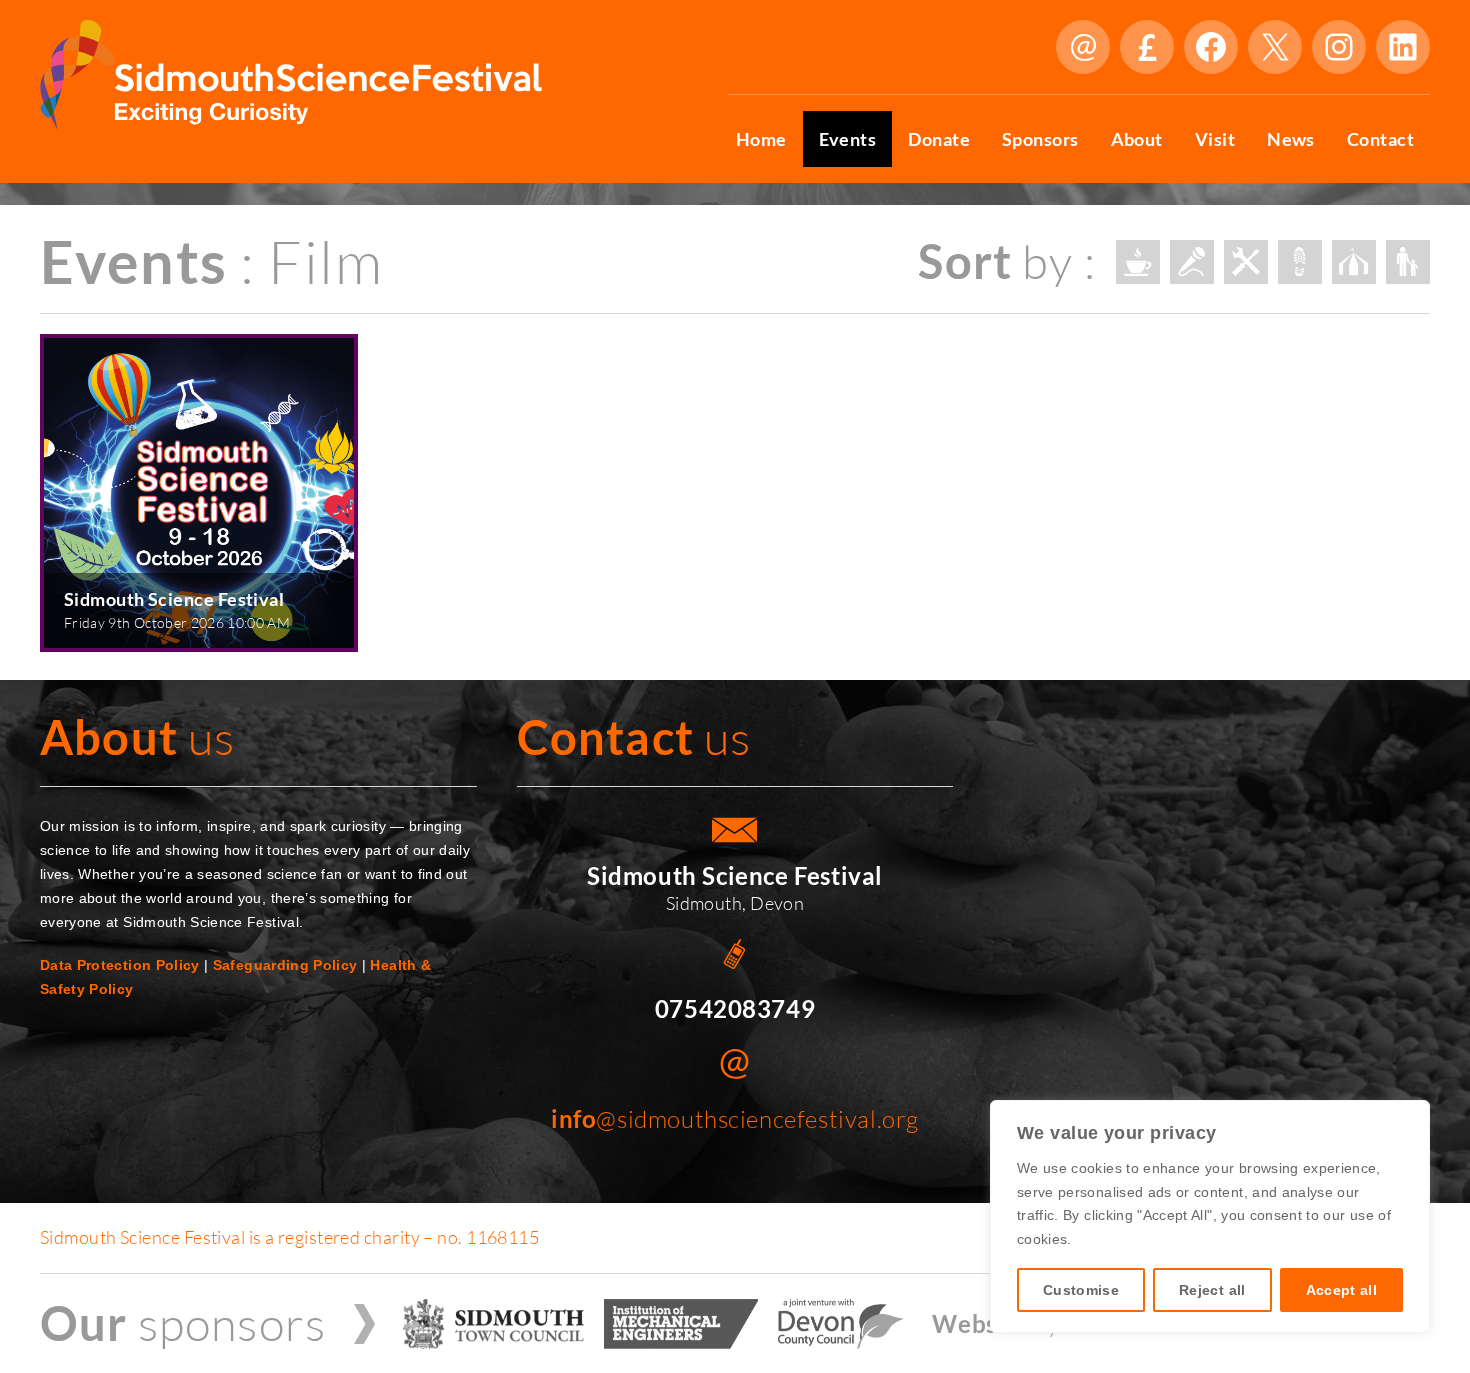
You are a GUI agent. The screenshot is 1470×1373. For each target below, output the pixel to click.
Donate (1147, 47)
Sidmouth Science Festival (174, 599)
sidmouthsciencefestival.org (1083, 47)
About (1137, 139)
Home (761, 139)
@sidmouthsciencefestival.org (735, 1119)
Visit (1215, 139)
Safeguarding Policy (285, 965)
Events (848, 139)
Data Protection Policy (120, 965)
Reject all (1212, 1290)
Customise (1081, 1290)
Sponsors (1040, 139)
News (1291, 139)
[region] (1210, 1216)
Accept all (1342, 1290)
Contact (1380, 139)
